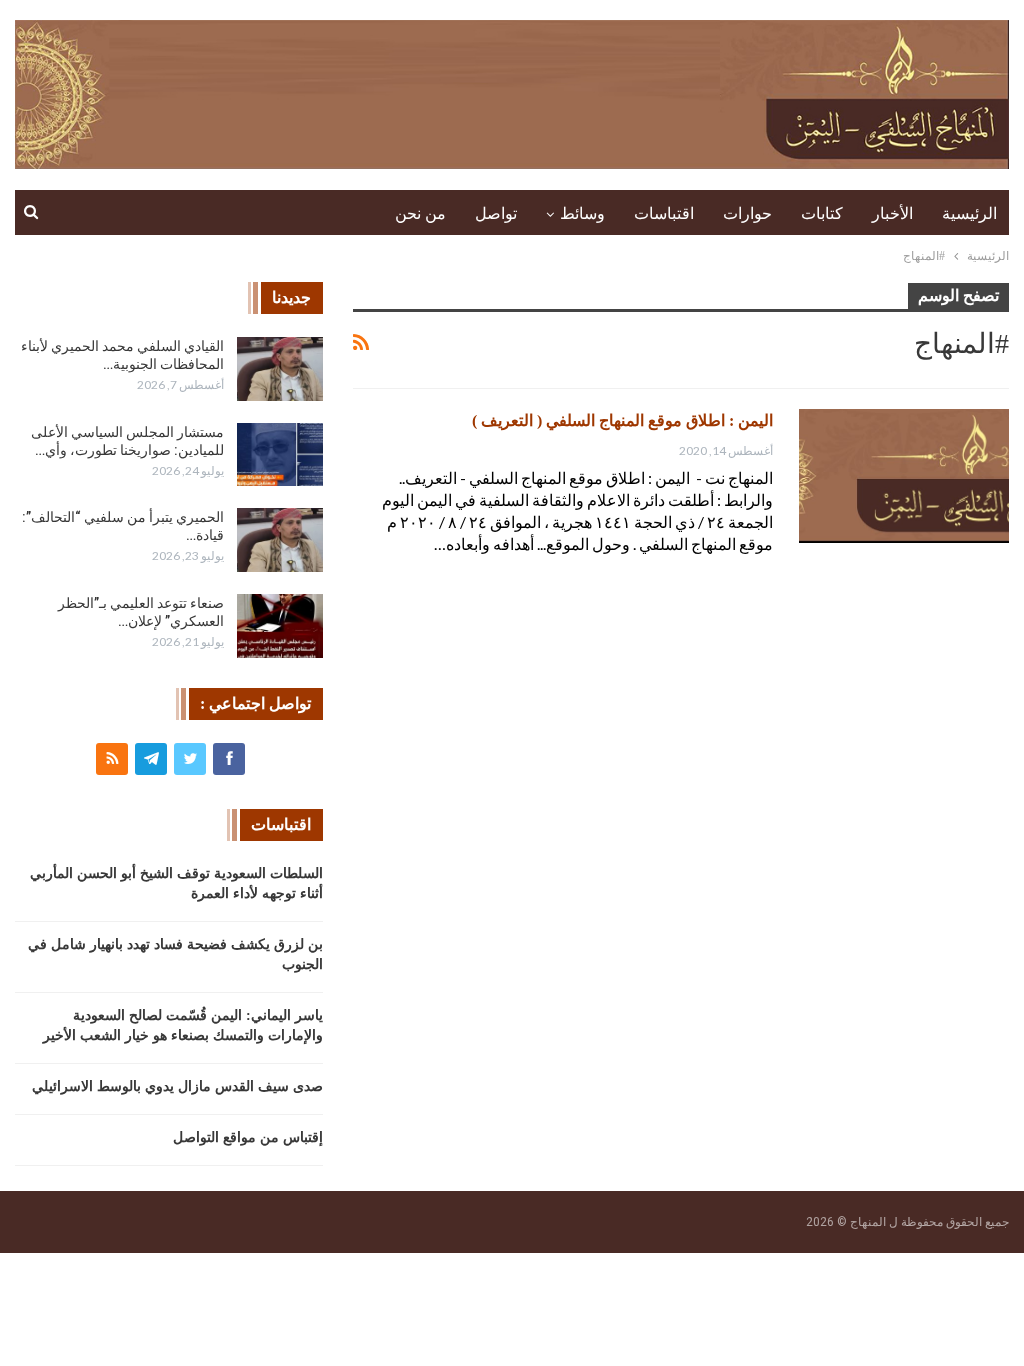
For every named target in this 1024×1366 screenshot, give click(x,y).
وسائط (582, 213)
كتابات (822, 213)
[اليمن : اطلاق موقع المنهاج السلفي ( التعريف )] (904, 476)
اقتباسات (664, 213)
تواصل (496, 213)
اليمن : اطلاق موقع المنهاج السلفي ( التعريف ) (622, 420)
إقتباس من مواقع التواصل (248, 1137)
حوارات (747, 213)
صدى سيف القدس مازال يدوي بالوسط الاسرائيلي (177, 1086)
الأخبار (892, 213)
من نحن (420, 213)
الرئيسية (969, 213)
